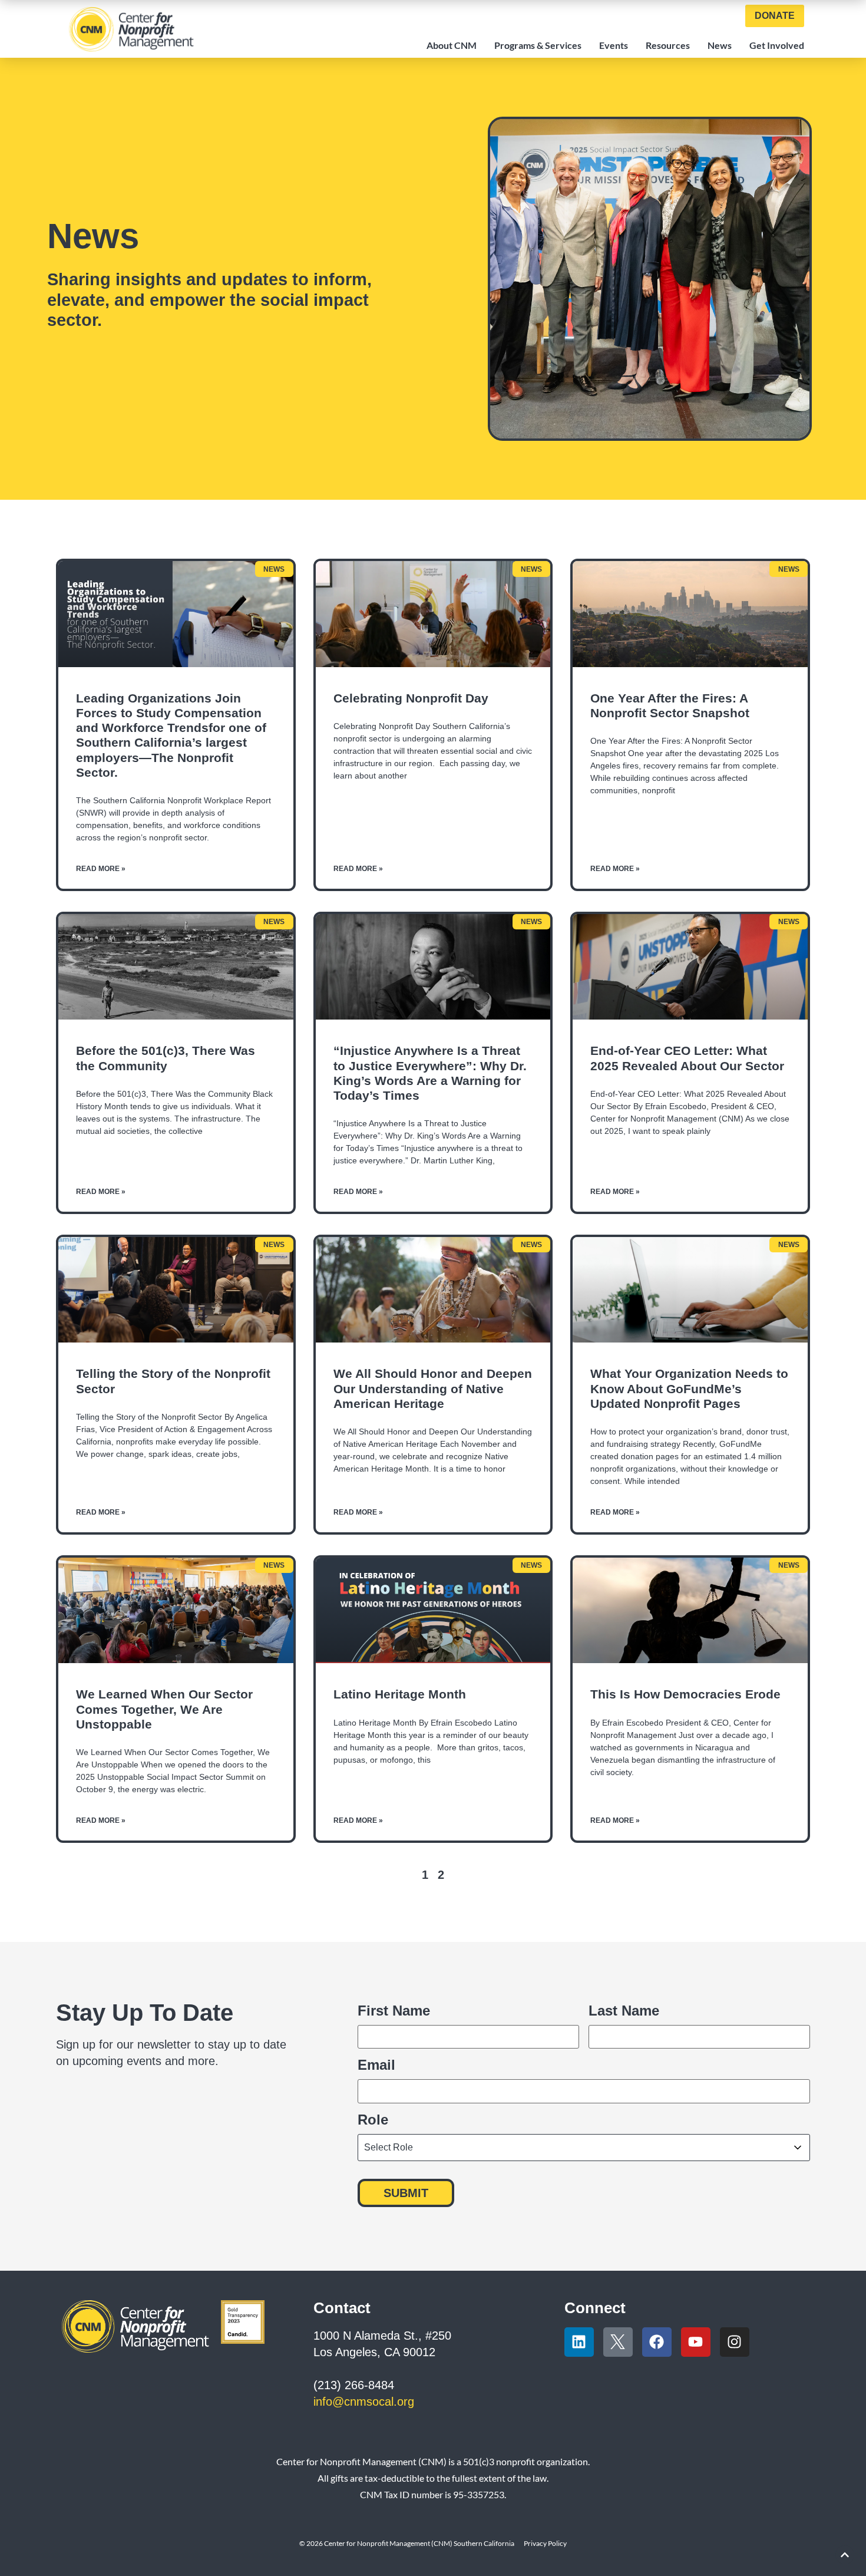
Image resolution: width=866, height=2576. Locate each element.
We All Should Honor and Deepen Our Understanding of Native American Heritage (433, 1388)
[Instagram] (735, 2342)
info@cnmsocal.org (364, 2402)
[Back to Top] (845, 2555)
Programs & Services (538, 45)
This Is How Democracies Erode (685, 1694)
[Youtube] (696, 2342)
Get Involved (777, 45)
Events (614, 45)
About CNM (452, 45)
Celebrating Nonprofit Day (411, 698)
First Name (394, 2010)
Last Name (624, 2010)
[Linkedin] (579, 2342)
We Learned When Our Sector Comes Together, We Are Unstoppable (164, 1709)
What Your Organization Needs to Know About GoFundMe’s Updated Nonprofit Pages (689, 1388)
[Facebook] (657, 2342)
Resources (668, 45)
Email (376, 2065)
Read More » (101, 869)
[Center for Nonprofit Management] (131, 29)
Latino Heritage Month (400, 1694)
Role (373, 2120)
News (720, 45)
